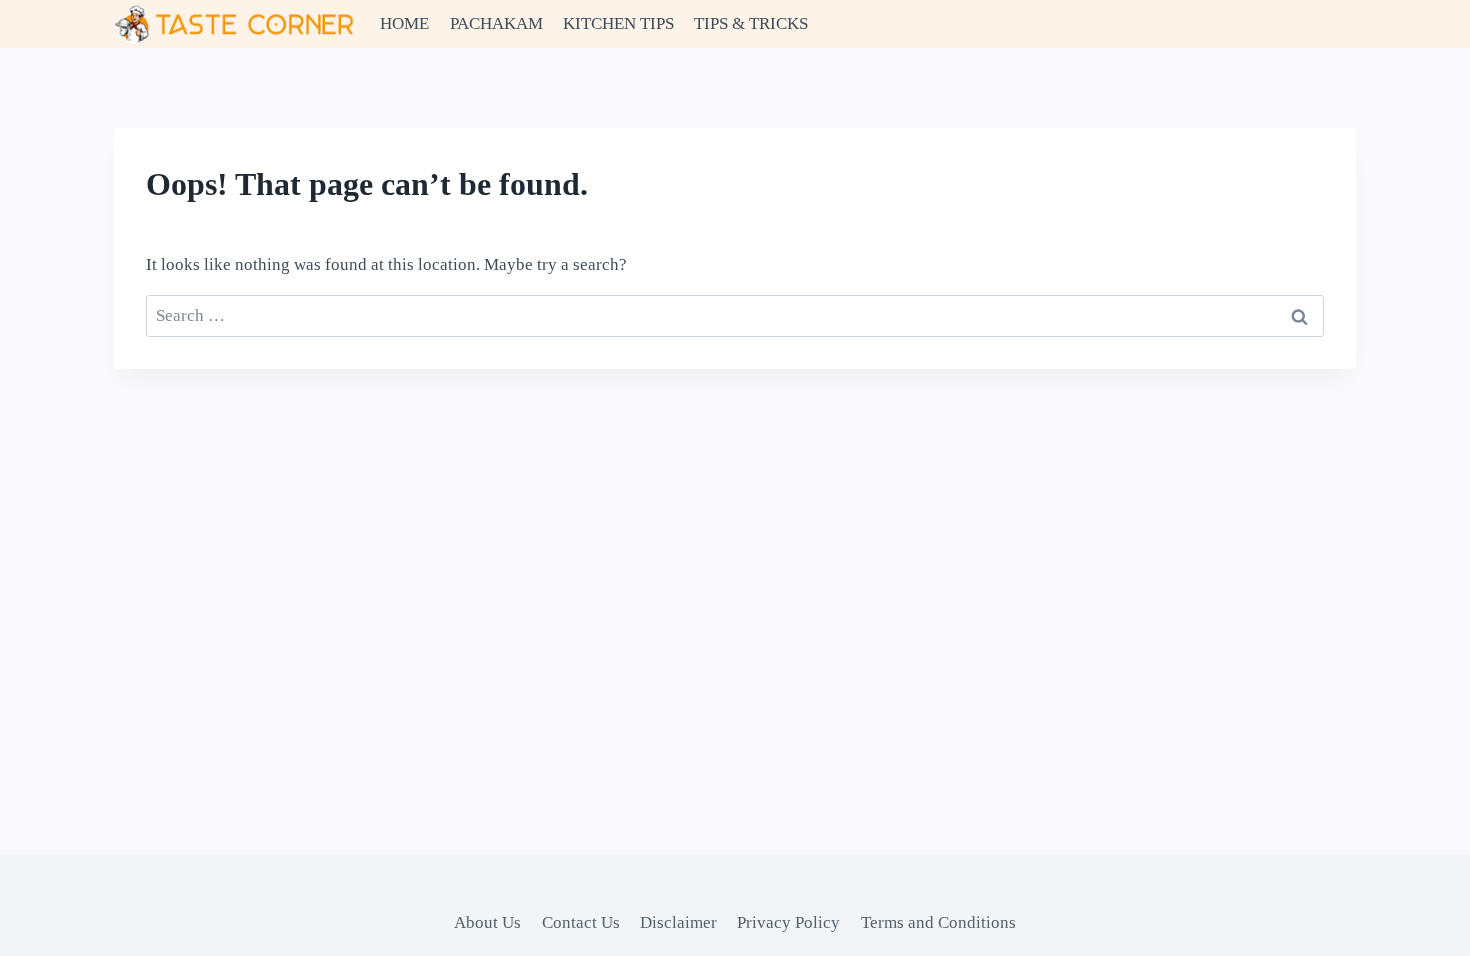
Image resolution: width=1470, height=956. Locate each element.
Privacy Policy (788, 922)
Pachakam (496, 23)
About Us (487, 922)
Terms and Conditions (938, 922)
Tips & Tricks (751, 23)
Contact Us (581, 922)
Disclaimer (678, 922)
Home (404, 23)
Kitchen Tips (618, 23)
